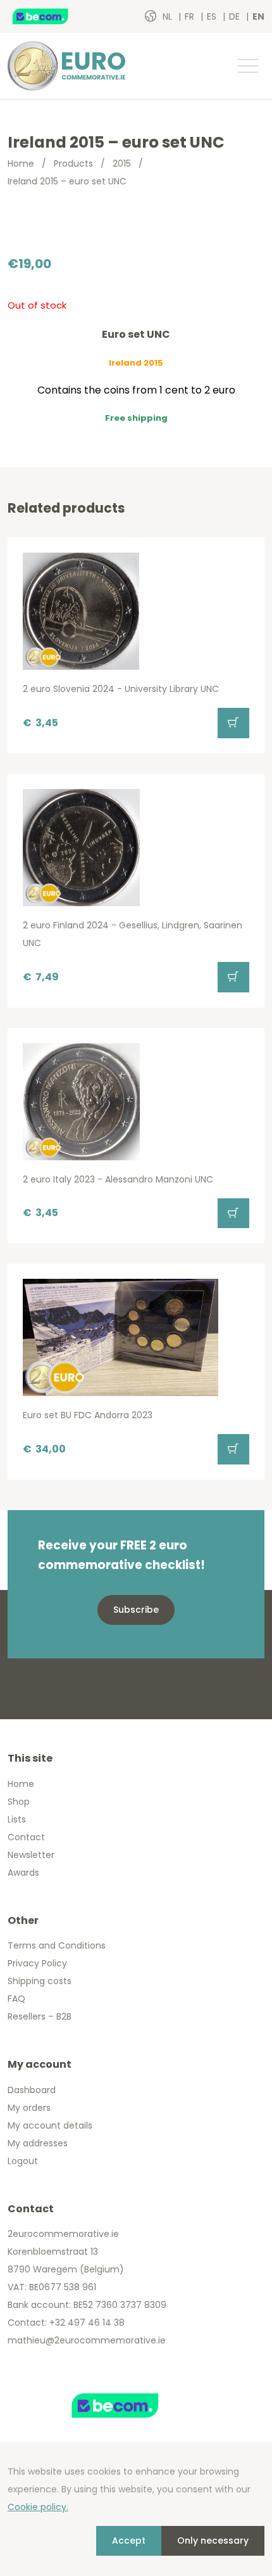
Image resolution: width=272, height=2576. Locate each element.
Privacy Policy (37, 1963)
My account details (50, 2125)
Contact (26, 1837)
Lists (17, 1819)
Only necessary (213, 2541)
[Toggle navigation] (247, 66)
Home (21, 163)
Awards (23, 1873)
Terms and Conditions (57, 1945)
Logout (23, 2161)
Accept (129, 2541)
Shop (19, 1802)
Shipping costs (40, 1981)
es (213, 16)
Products (73, 163)
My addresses (38, 2143)
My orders (29, 2108)
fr (191, 16)
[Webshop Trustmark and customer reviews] (54, 16)
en (258, 16)
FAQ (16, 1999)
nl (169, 16)
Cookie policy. (38, 2507)
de (236, 16)
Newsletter (31, 1855)
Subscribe (136, 1610)
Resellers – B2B (40, 2016)
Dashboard (32, 2090)
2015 (122, 163)
